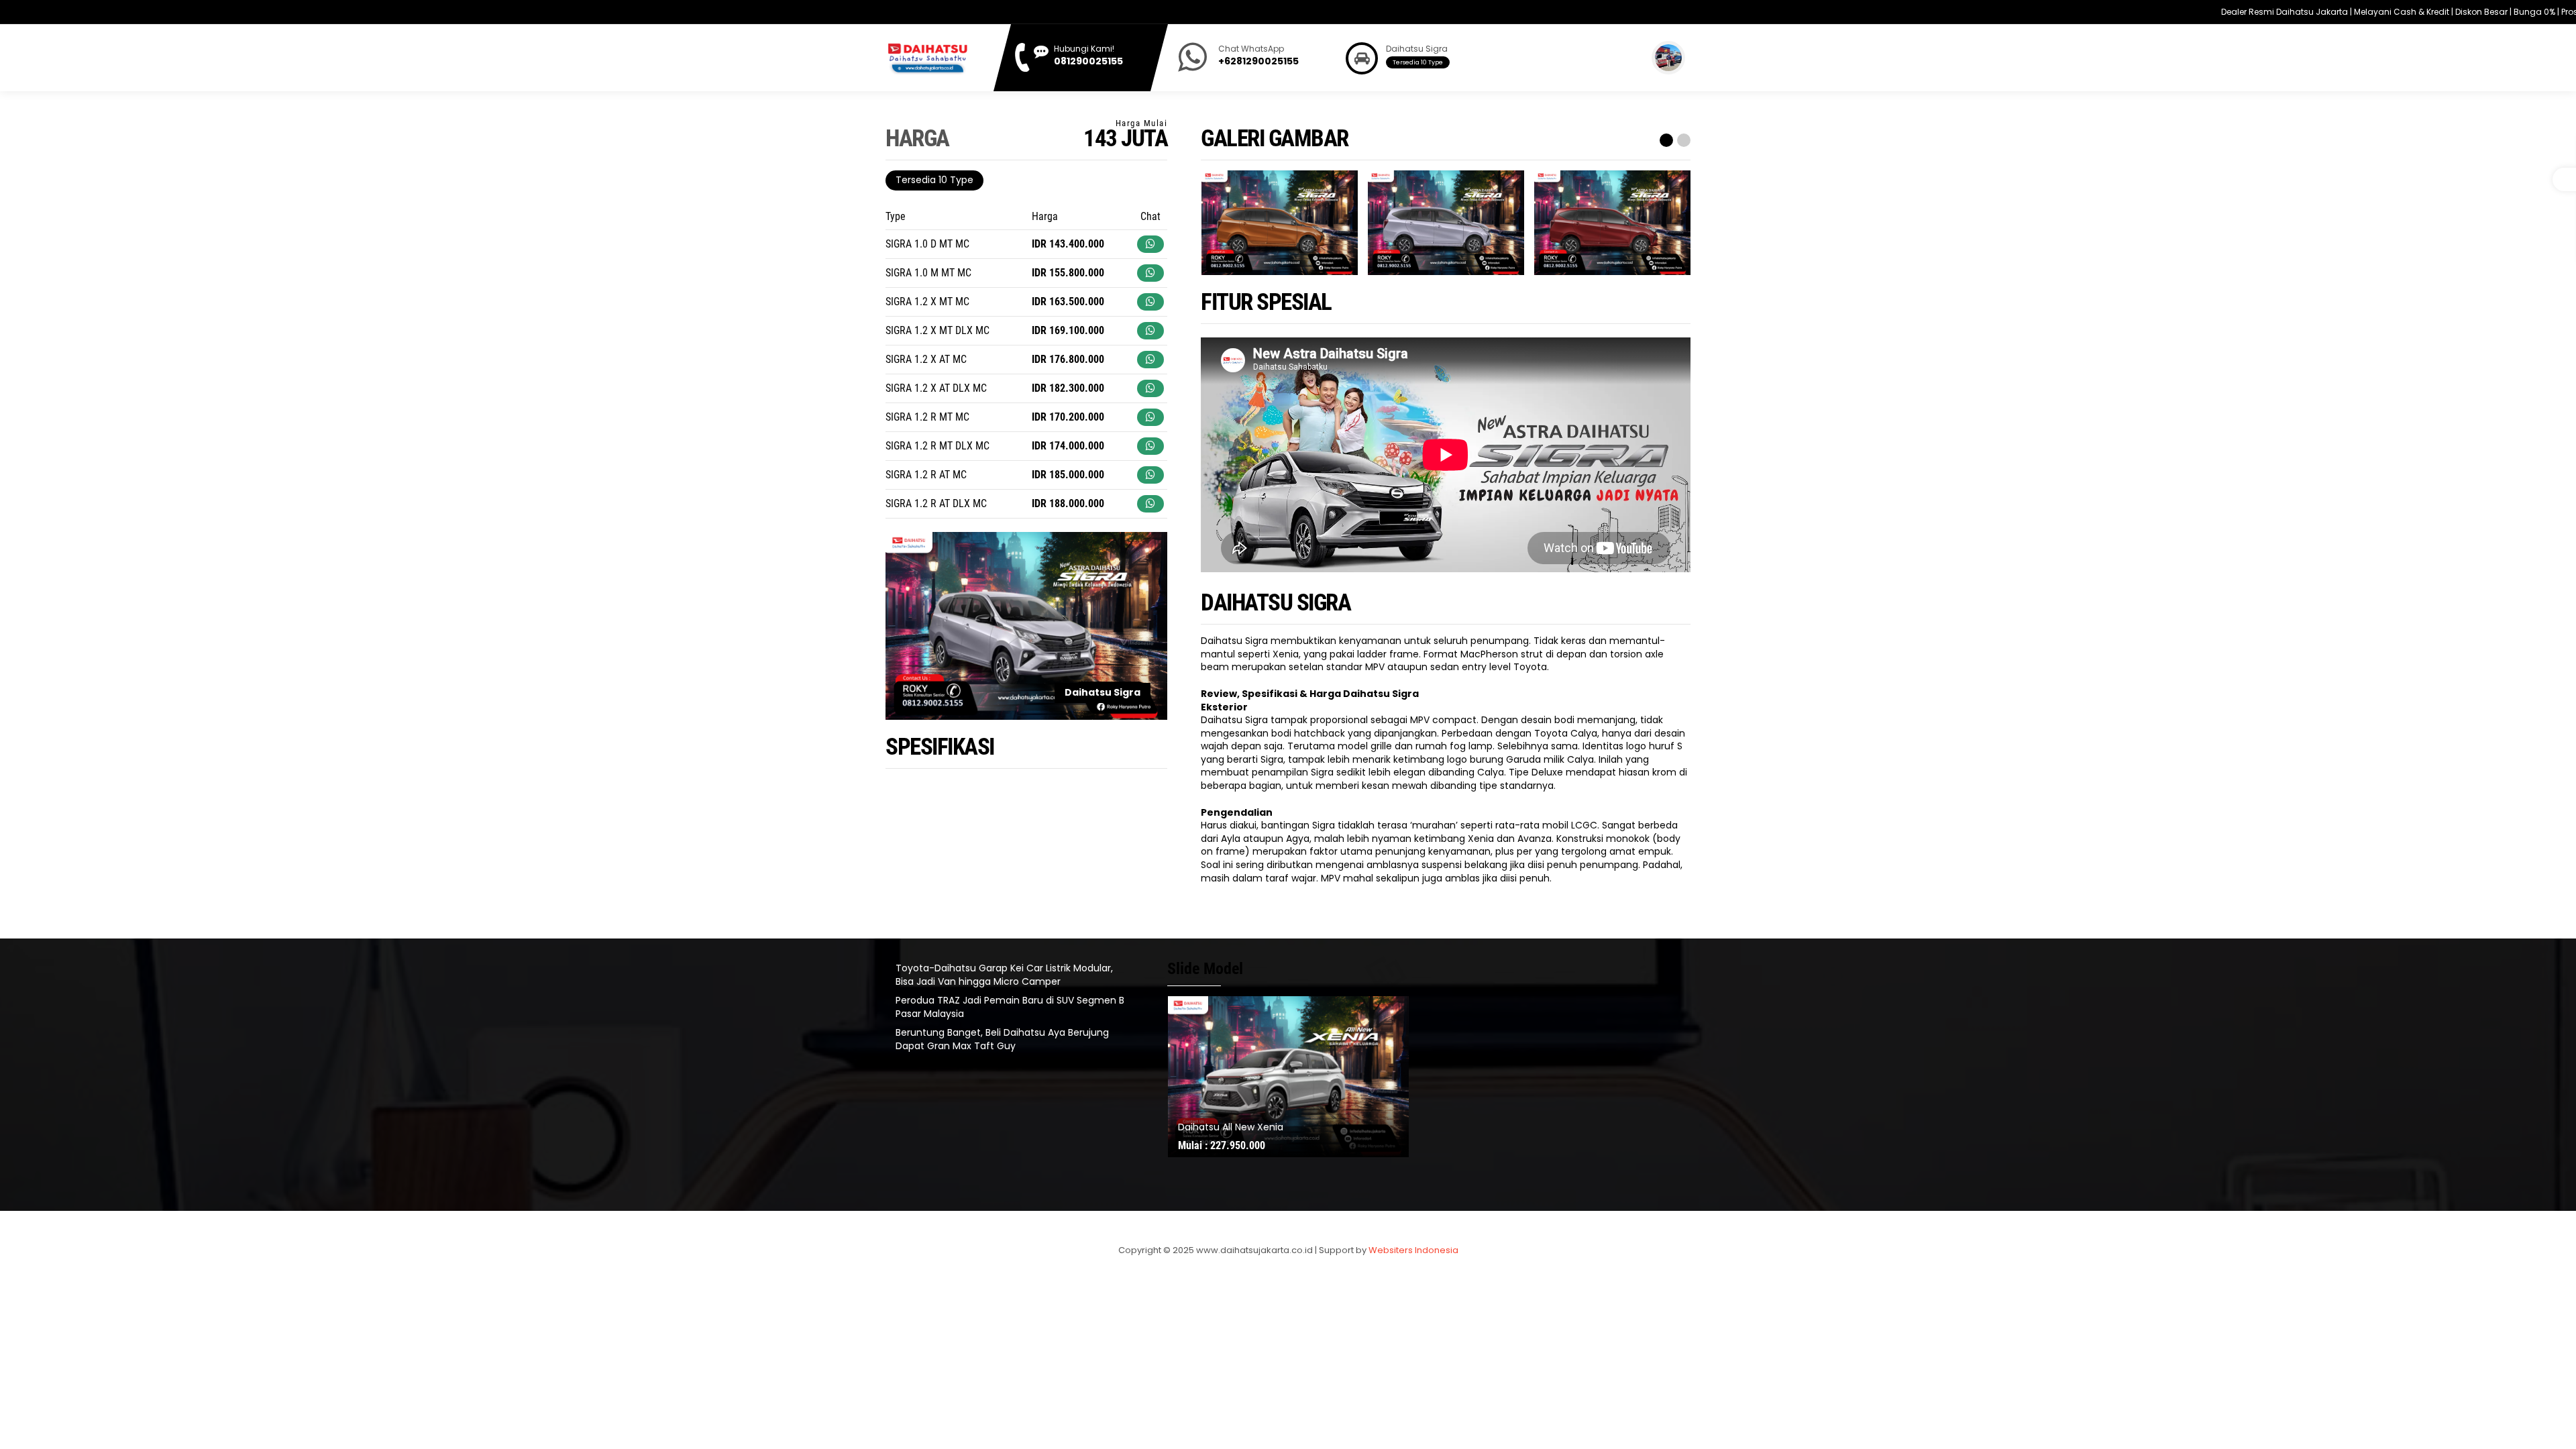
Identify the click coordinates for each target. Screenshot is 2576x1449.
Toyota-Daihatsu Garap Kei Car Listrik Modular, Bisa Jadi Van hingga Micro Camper (1004, 975)
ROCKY (1194, 1127)
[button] (1664, 140)
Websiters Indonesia (1413, 1250)
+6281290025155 (1258, 61)
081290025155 (1088, 61)
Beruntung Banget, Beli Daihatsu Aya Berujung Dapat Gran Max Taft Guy (1002, 1039)
